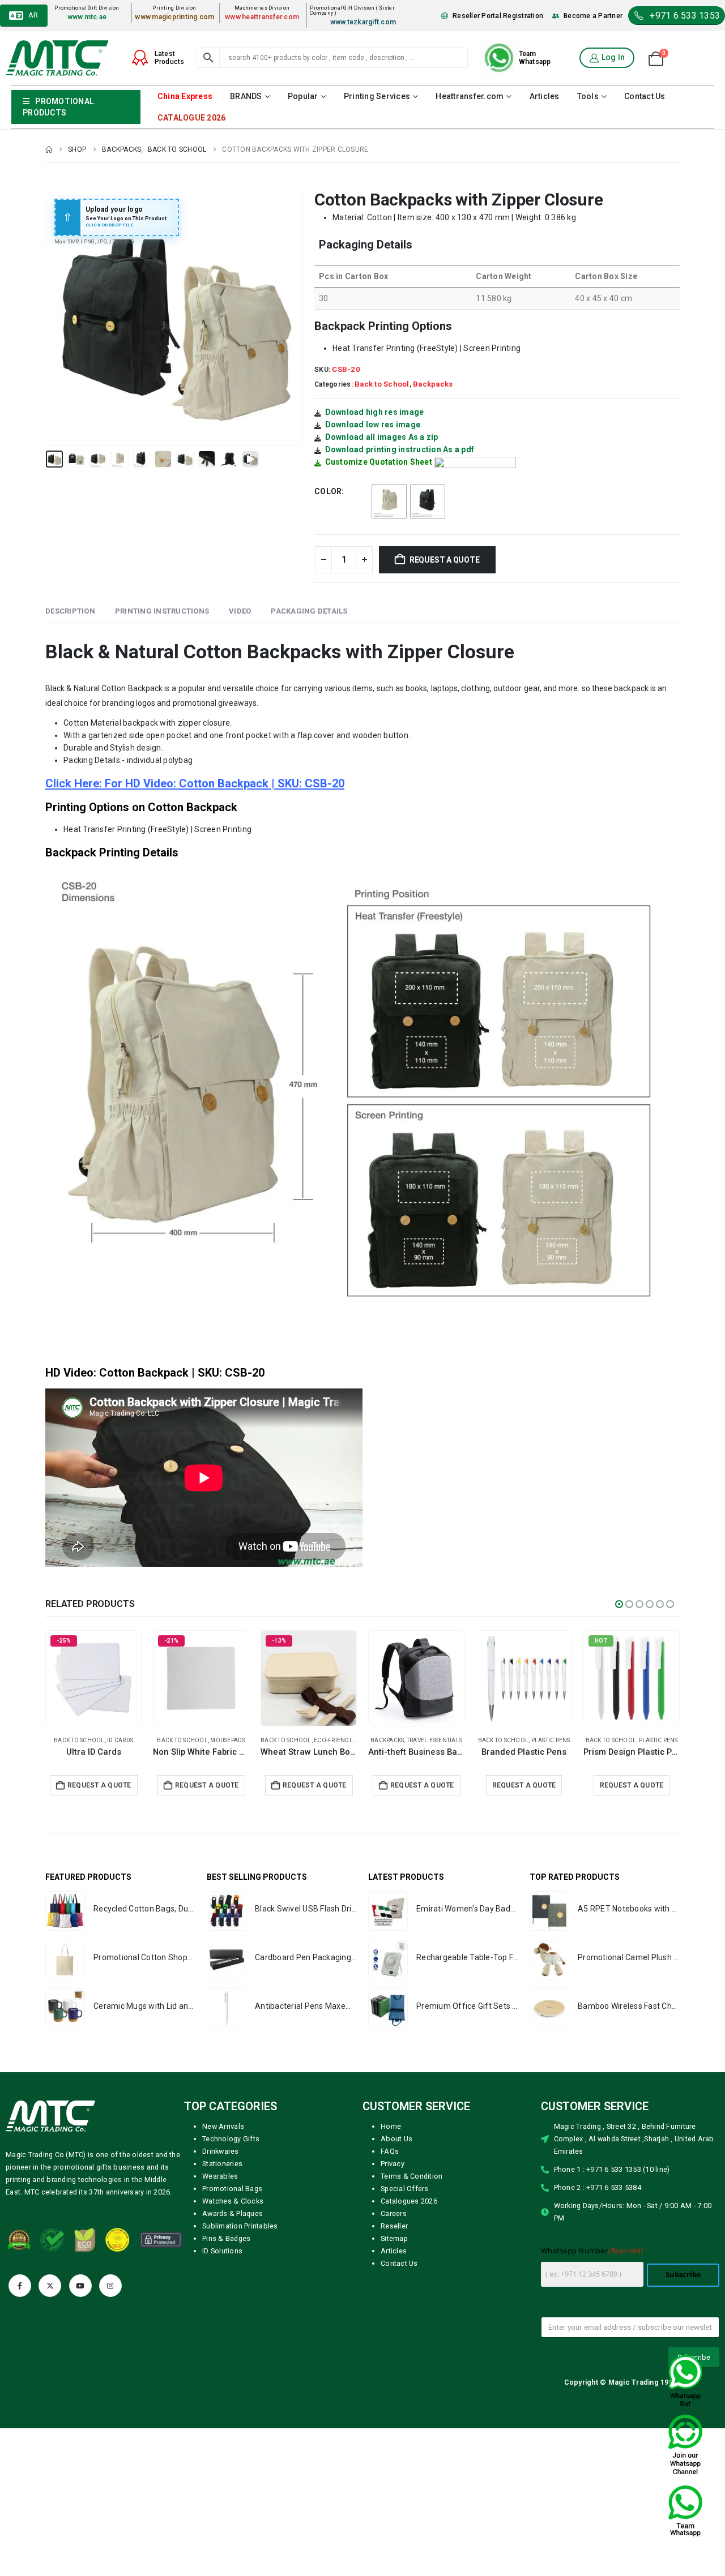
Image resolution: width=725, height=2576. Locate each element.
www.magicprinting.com (174, 17)
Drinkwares (221, 2175)
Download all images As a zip (382, 437)
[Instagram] (110, 2309)
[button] (48, 318)
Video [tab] (240, 611)
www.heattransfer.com (262, 17)
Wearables (220, 2200)
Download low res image (373, 425)
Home (391, 2150)
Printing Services (377, 96)
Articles (545, 96)
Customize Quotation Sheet (379, 462)
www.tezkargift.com (363, 22)
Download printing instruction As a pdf (400, 449)
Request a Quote (445, 560)
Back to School (382, 384)
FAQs (390, 2175)
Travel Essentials (112, 1740)
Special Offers (405, 2212)
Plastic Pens (228, 1740)
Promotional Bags (232, 2212)
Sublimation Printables (240, 2250)
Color (328, 491)
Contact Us (645, 96)
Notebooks (443, 1740)
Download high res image (375, 412)
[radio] (389, 502)
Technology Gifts (231, 2163)
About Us (396, 2163)
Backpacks (433, 384)
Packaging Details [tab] (309, 611)
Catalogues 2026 (409, 2225)
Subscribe (683, 2298)
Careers (394, 2237)
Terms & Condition (411, 2200)
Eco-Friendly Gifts (558, 1740)
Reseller (394, 2250)
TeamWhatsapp (535, 58)
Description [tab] (70, 611)
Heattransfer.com (470, 96)
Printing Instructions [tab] (162, 611)
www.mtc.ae (87, 17)
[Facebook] (20, 2309)
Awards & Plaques (233, 2237)
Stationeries (222, 2187)
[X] (50, 2309)
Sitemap (394, 2262)
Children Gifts (660, 1740)
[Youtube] (80, 2309)
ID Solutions (222, 2275)
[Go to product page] (93, 1678)
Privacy (393, 2187)
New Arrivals (223, 2150)
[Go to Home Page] (49, 149)
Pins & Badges (226, 2262)
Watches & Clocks (233, 2225)
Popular (303, 96)
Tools (588, 96)
